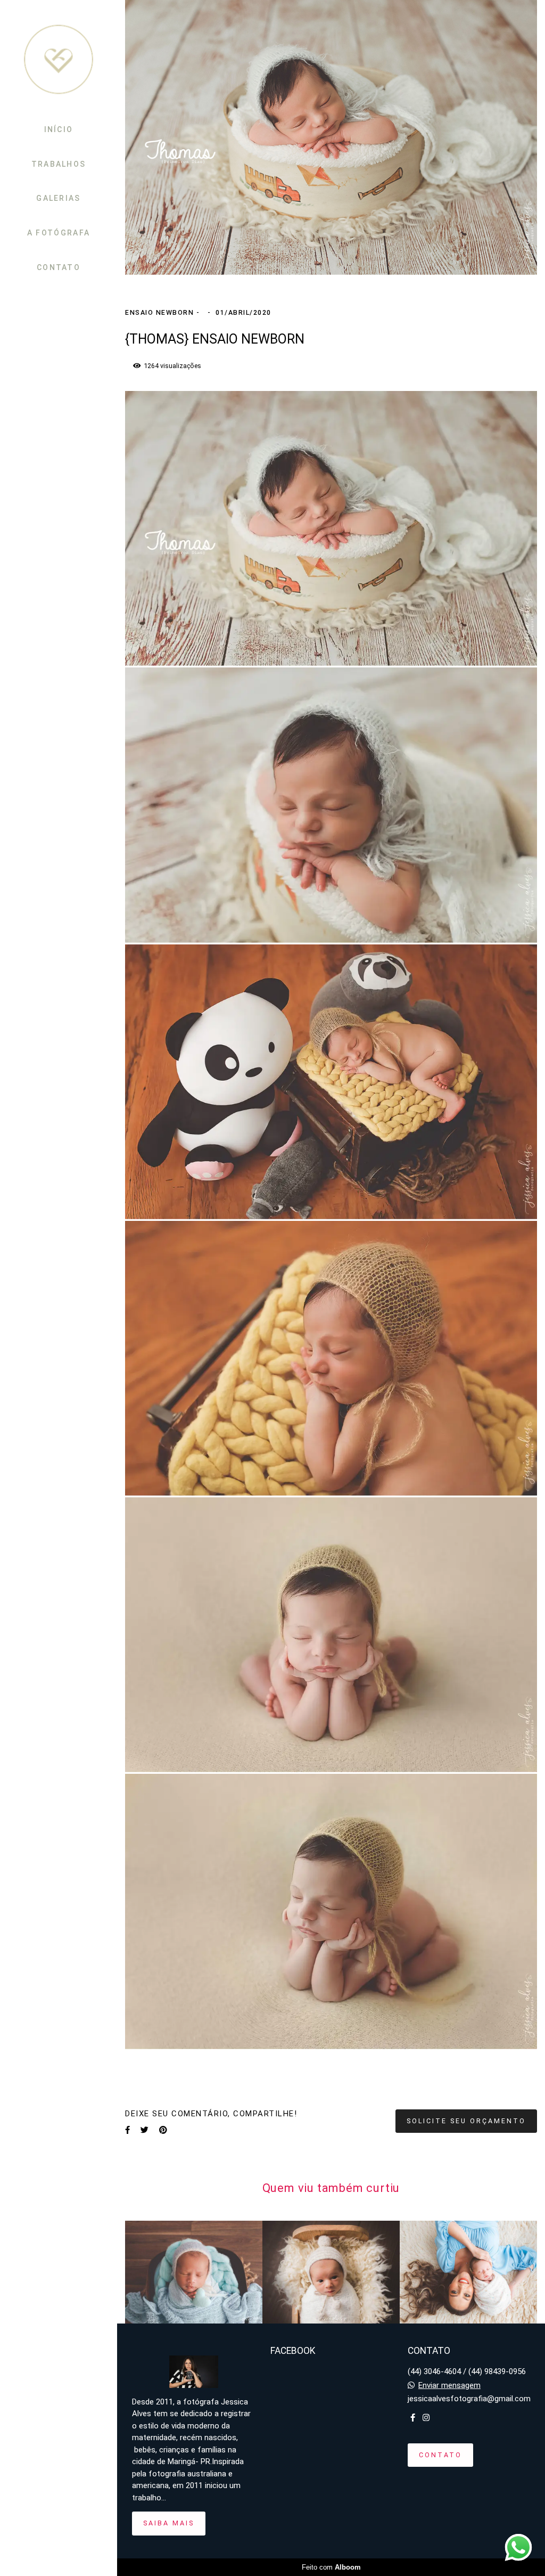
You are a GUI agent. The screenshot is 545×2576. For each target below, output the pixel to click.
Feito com (331, 2567)
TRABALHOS (59, 164)
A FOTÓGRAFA (59, 233)
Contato (440, 2455)
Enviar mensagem (449, 2386)
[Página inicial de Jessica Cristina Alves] (59, 60)
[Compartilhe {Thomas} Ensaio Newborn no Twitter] (144, 2130)
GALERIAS (58, 198)
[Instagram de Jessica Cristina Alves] (426, 2418)
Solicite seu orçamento (466, 2121)
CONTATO (59, 267)
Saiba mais (169, 2523)
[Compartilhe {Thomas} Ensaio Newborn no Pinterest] (163, 2130)
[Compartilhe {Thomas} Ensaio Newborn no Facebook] (127, 2130)
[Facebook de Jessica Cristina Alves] (413, 2418)
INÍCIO (59, 129)
